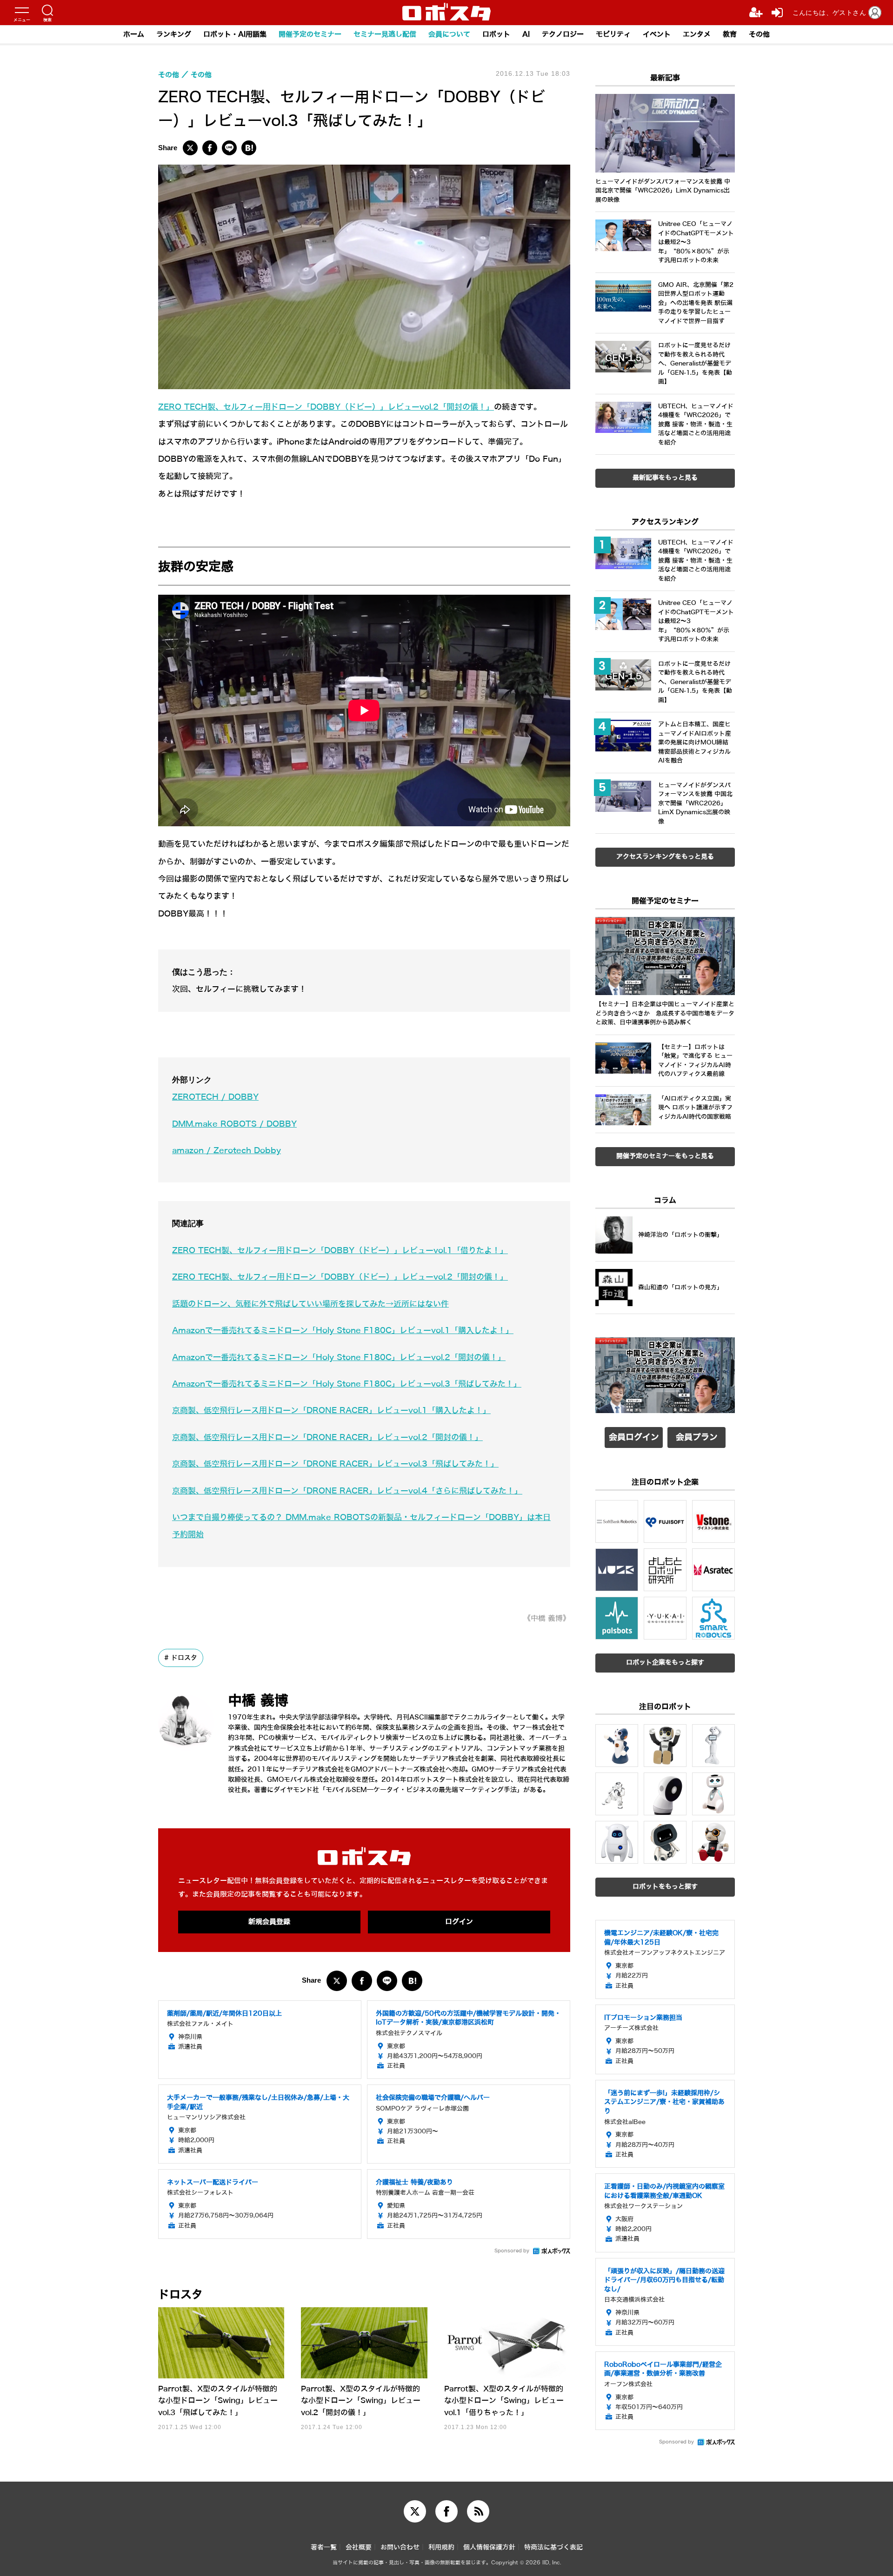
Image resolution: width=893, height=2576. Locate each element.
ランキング (174, 34)
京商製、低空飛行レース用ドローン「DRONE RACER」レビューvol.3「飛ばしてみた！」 (335, 1464)
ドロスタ (184, 1658)
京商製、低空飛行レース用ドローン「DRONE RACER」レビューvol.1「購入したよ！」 (331, 1411)
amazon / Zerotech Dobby (227, 1151)
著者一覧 (324, 2547)
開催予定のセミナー (310, 34)
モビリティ (613, 34)
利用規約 (441, 2547)
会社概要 (359, 2547)
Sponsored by (512, 2251)
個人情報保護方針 (489, 2547)
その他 (759, 34)
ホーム (134, 34)
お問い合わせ (400, 2547)
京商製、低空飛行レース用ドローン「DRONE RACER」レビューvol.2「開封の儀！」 (327, 1437)
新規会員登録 (269, 1922)
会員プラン (697, 1437)
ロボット (496, 34)
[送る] (229, 148)
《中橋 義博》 (547, 1618)
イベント (657, 34)
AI (526, 34)
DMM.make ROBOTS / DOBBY (234, 1124)
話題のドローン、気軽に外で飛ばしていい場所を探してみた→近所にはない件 (310, 1304)
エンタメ (697, 34)
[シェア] (210, 148)
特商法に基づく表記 (553, 2547)
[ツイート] (190, 148)
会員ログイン (634, 1437)
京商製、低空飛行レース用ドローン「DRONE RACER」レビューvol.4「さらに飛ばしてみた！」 (347, 1491)
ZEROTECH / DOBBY (215, 1097)
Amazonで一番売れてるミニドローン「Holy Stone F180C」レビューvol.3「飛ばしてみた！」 (347, 1384)
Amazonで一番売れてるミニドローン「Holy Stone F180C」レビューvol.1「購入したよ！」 (343, 1331)
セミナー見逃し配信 (385, 34)
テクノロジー (563, 34)
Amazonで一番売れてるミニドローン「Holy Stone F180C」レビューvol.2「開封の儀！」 (339, 1358)
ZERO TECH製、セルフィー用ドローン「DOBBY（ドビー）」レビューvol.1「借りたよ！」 (340, 1251)
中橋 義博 (258, 1701)
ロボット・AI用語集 (235, 34)
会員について (449, 34)
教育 (730, 34)
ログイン (459, 1922)
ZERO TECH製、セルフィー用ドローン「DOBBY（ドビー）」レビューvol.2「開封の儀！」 (326, 407)
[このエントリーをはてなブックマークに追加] (249, 148)
